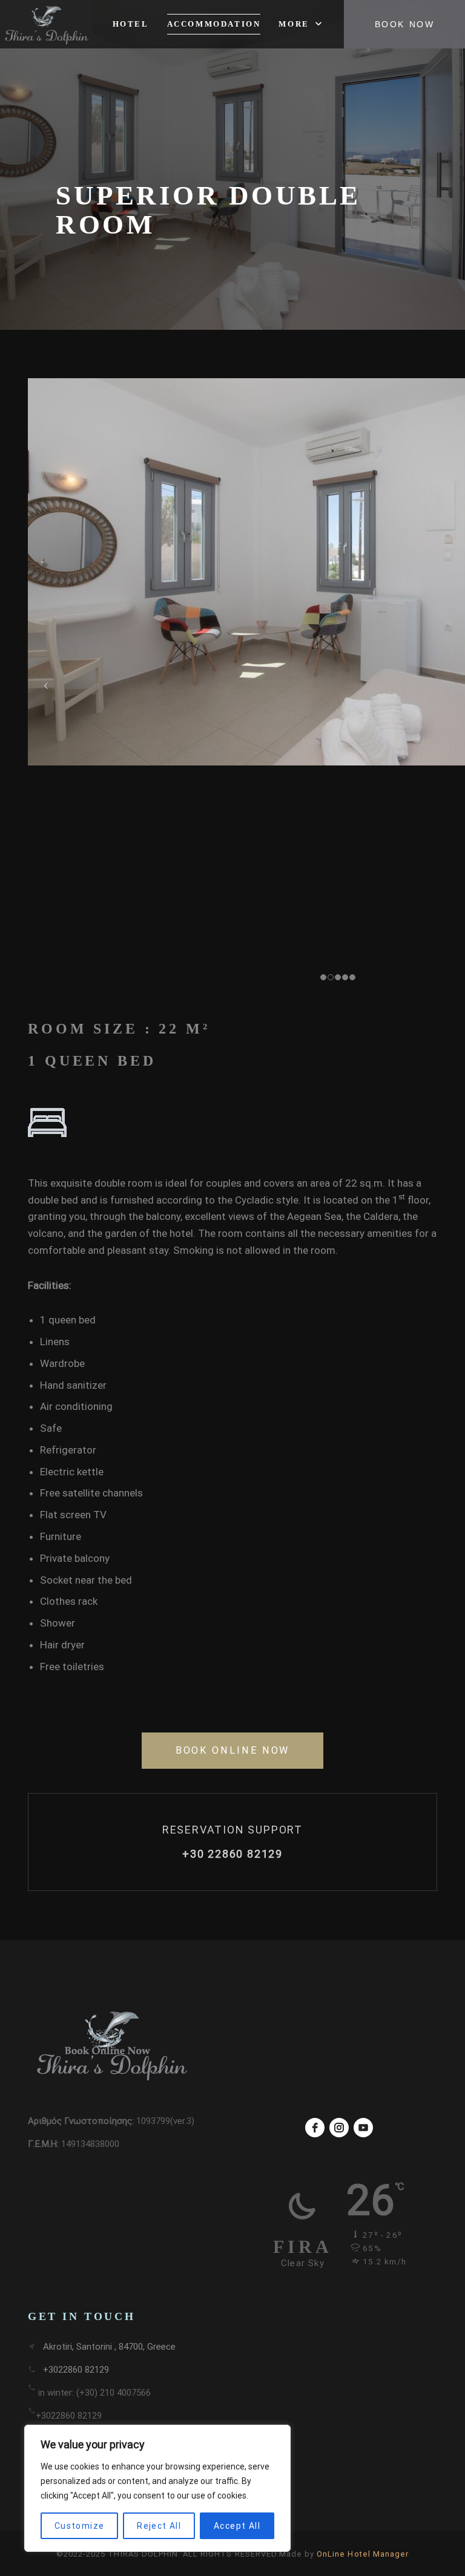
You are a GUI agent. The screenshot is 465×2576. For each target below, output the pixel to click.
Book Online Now (233, 1750)
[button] (301, 24)
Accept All (237, 2526)
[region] (157, 2488)
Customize (80, 2526)
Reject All (159, 2526)
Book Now (404, 24)
